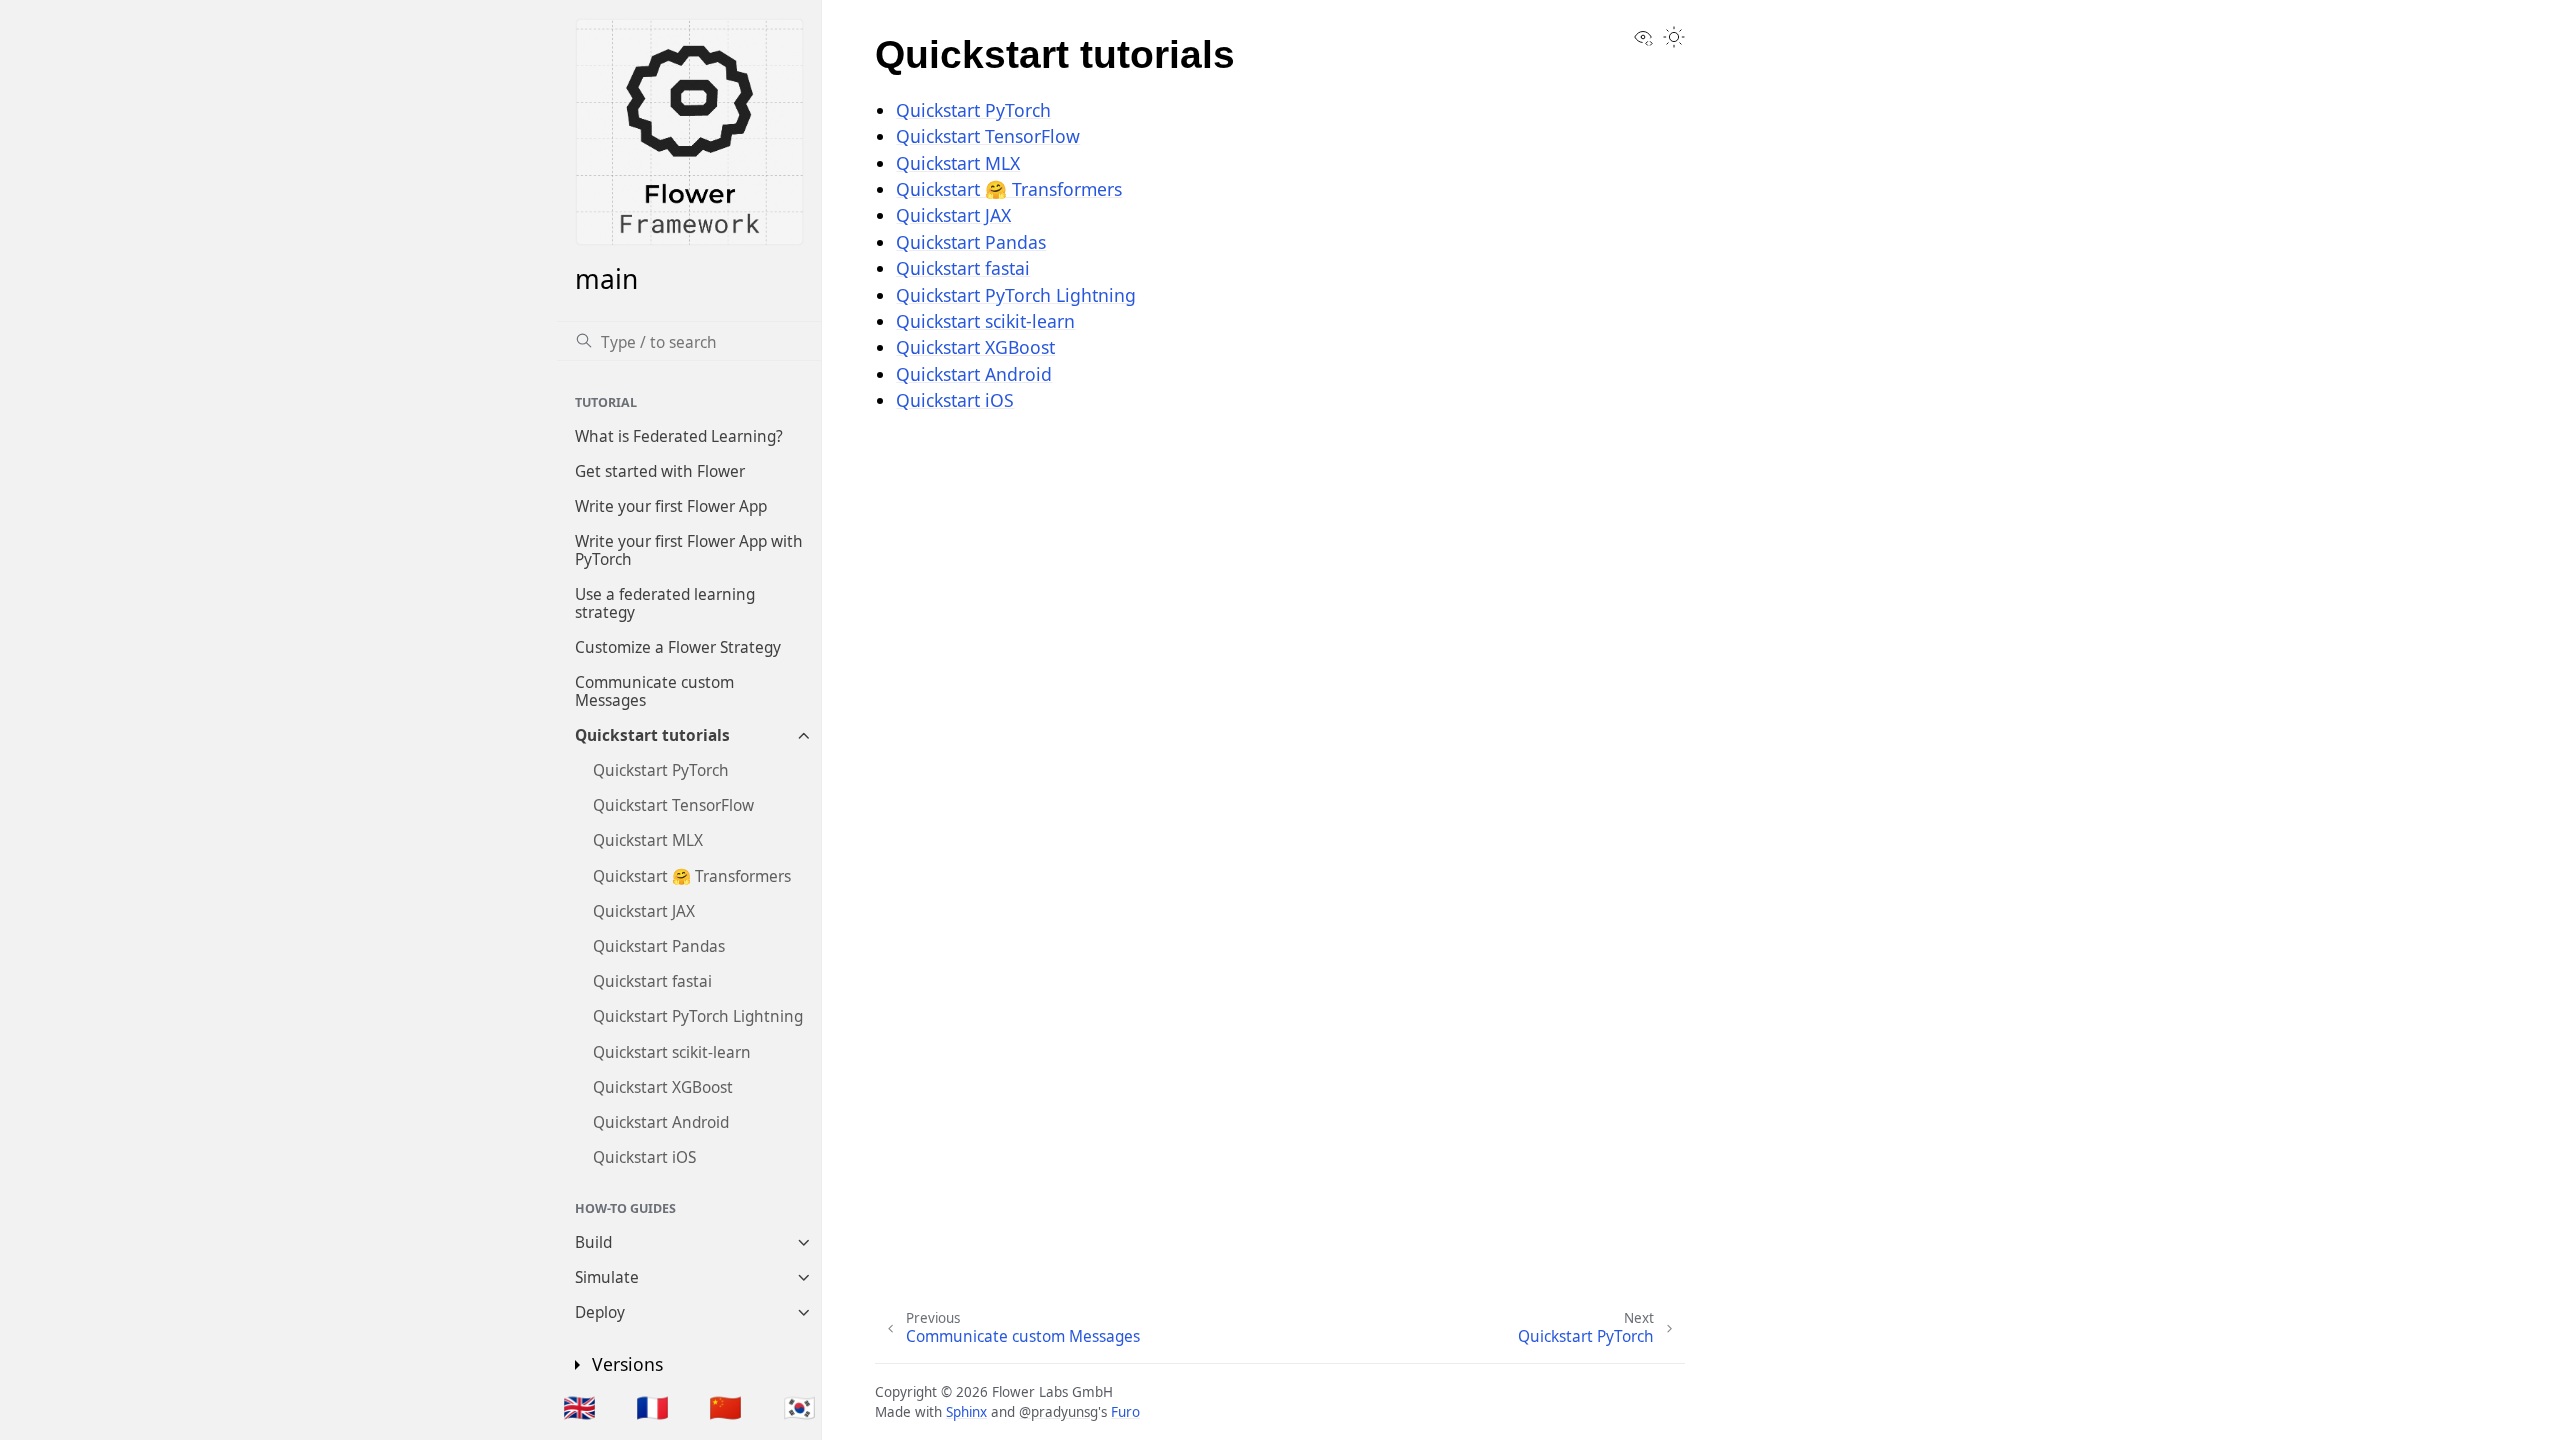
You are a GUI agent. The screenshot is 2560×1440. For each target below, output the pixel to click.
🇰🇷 (799, 1407)
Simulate (607, 1277)
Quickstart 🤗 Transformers (692, 876)
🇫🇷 (652, 1407)
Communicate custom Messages (654, 691)
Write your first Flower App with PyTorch (689, 550)
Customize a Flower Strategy (678, 647)
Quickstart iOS (644, 1157)
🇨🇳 (725, 1407)
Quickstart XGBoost (663, 1087)
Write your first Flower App (671, 506)
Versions (627, 1364)
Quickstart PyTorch (661, 770)
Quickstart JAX (644, 911)
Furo (1125, 1412)
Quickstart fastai (652, 981)
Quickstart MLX (648, 840)
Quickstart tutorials (652, 735)
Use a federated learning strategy (665, 603)
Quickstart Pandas (659, 946)
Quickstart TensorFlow (673, 805)
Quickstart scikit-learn (672, 1052)
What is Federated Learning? (679, 436)
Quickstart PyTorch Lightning (698, 1016)
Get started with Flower (660, 471)
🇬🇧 (579, 1407)
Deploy (600, 1312)
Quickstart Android (661, 1122)
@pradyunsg (1058, 1412)
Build (593, 1242)
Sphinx (966, 1412)
